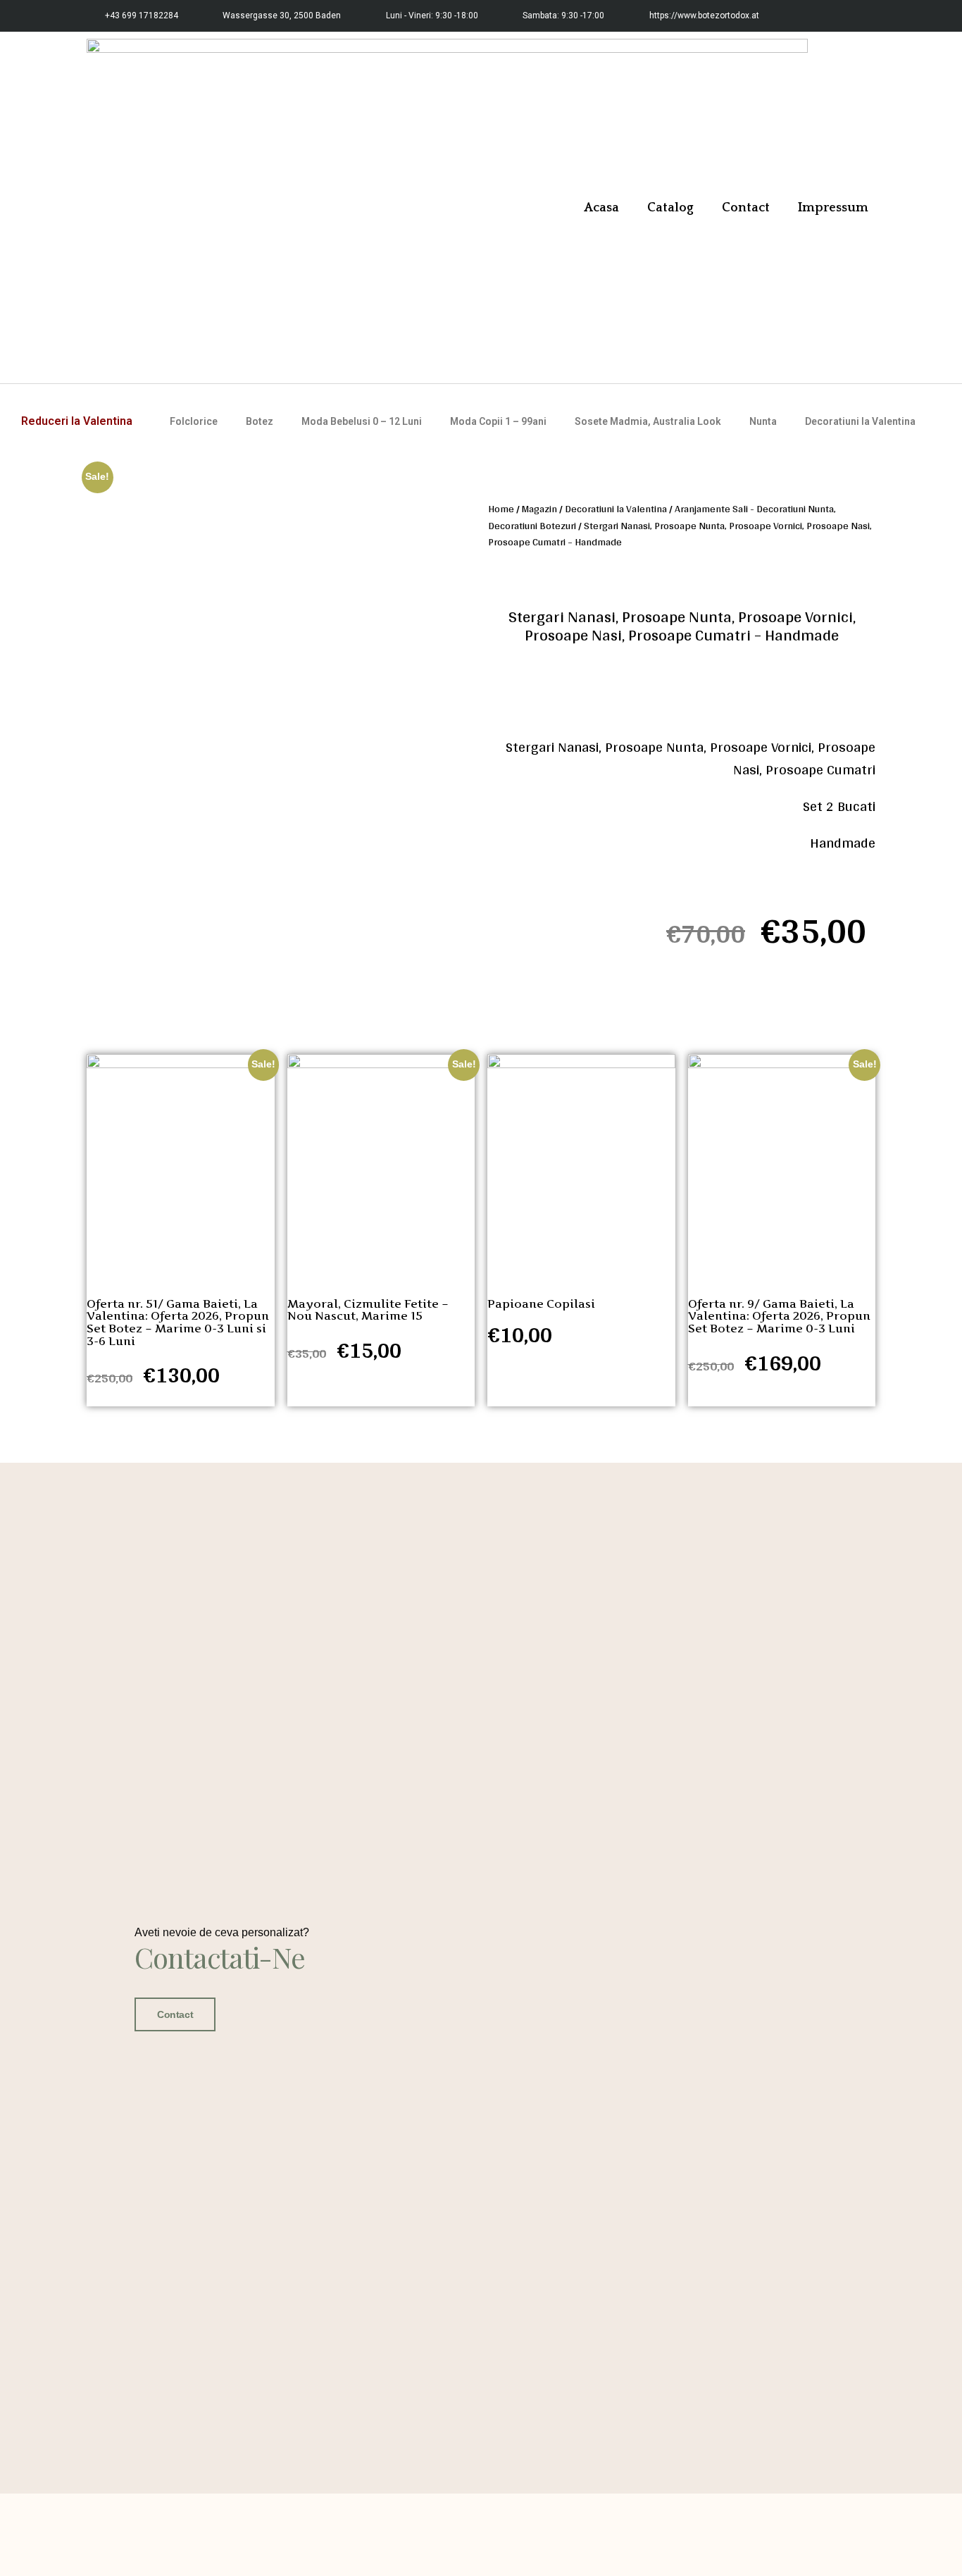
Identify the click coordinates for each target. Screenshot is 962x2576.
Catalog (670, 208)
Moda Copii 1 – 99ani (498, 421)
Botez (260, 421)
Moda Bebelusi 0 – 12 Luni (362, 421)
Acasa (601, 208)
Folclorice (194, 421)
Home (501, 508)
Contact (746, 208)
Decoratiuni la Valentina (860, 421)
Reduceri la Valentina (77, 421)
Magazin (539, 508)
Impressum (833, 208)
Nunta (763, 421)
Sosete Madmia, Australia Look (648, 421)
